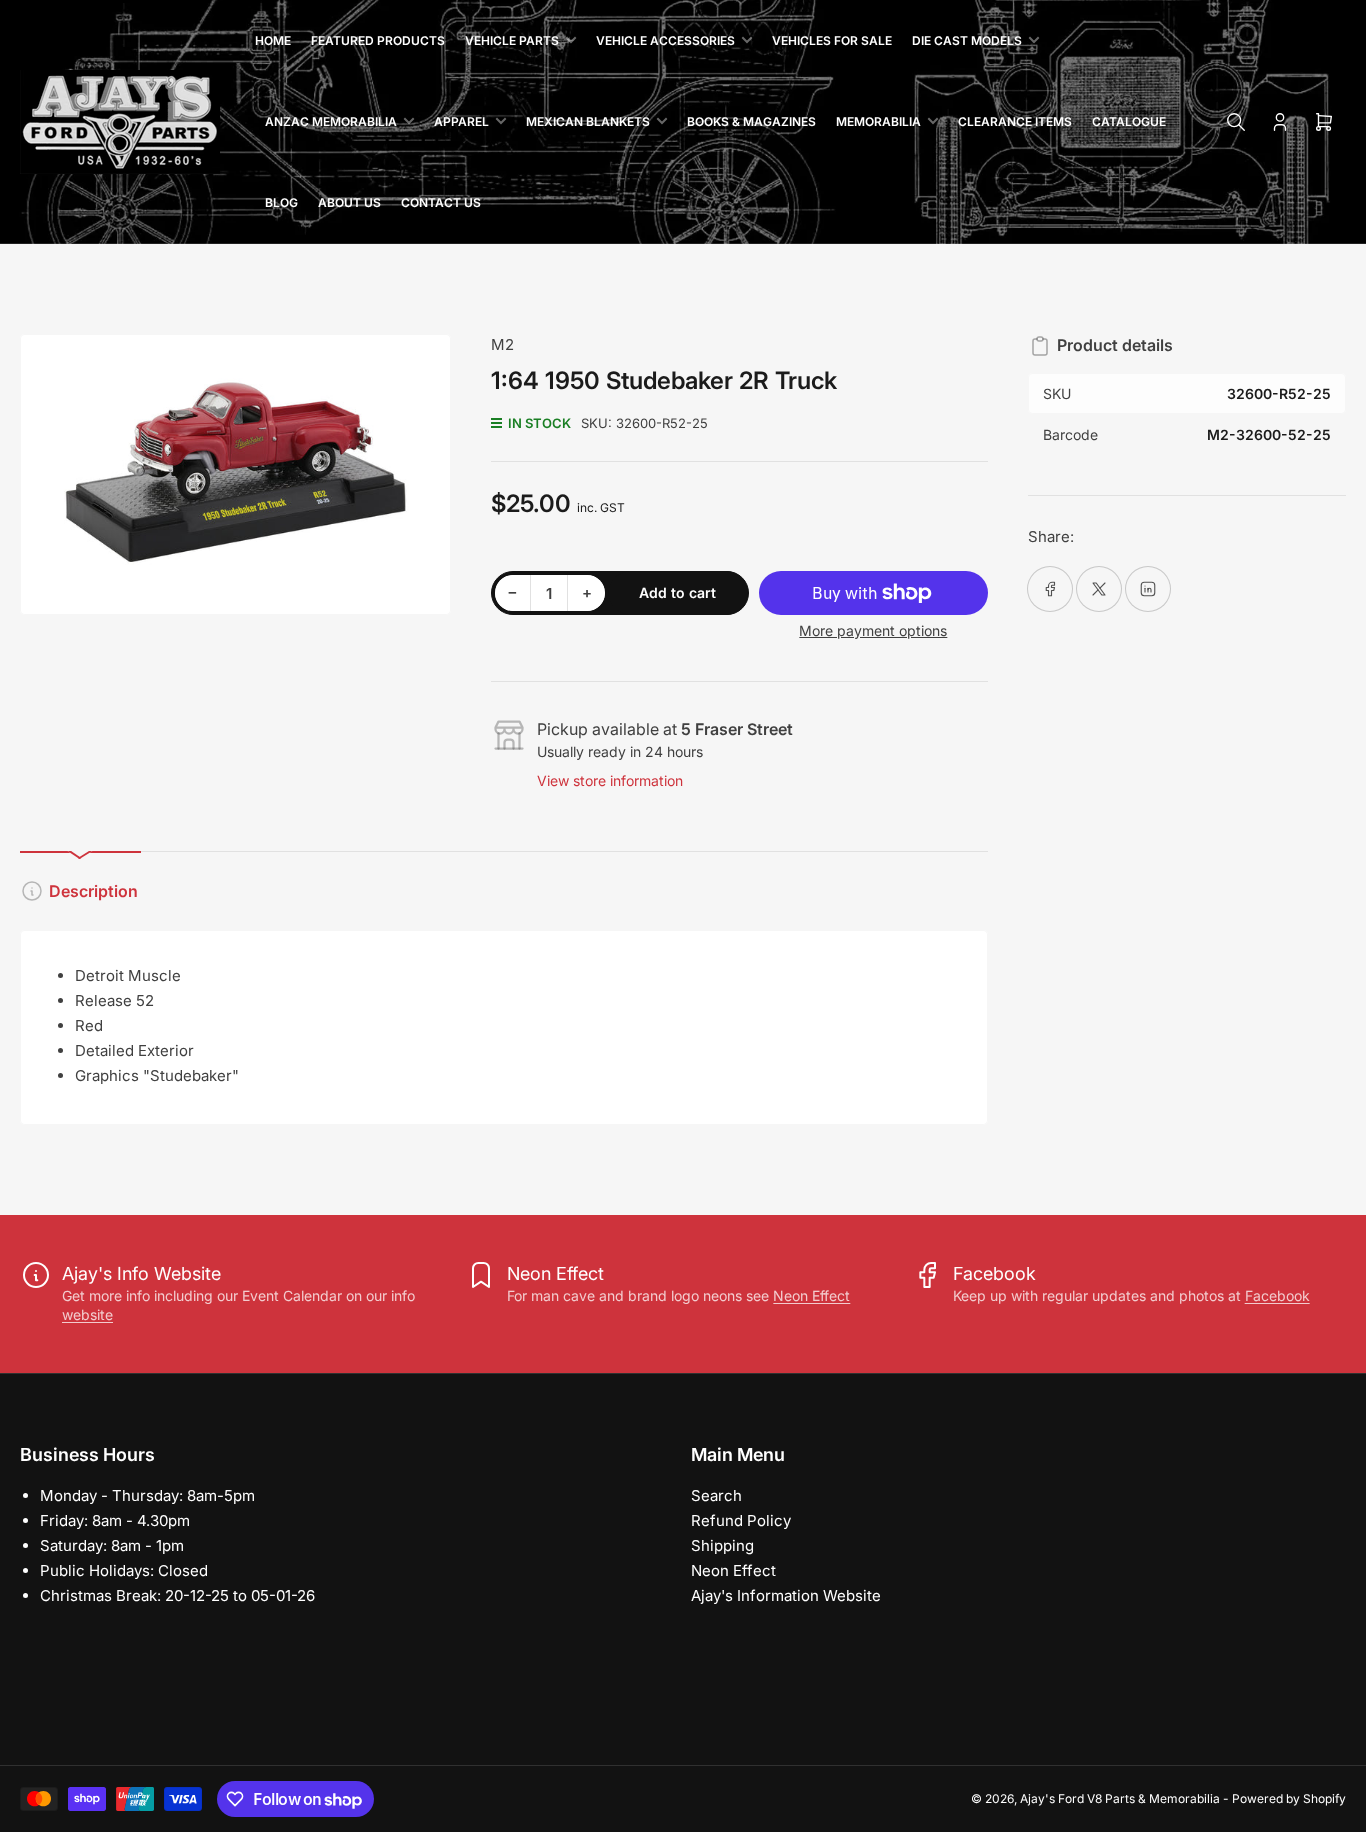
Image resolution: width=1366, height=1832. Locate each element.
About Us (349, 202)
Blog (281, 202)
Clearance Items (1015, 121)
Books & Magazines (751, 121)
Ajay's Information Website (786, 1595)
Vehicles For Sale (832, 40)
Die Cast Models (967, 40)
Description (93, 891)
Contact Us (441, 202)
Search (716, 1495)
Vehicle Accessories (665, 40)
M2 (502, 344)
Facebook (1277, 1295)
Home (273, 40)
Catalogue (1129, 121)
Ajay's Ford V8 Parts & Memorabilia (1120, 1798)
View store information (610, 780)
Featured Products (378, 40)
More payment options (873, 630)
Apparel (461, 121)
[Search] (1236, 122)
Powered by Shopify (1289, 1798)
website (87, 1314)
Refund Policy (741, 1520)
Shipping (722, 1545)
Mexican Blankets (588, 121)
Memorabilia (878, 121)
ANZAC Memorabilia (331, 121)
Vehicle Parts (512, 40)
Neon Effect (811, 1295)
